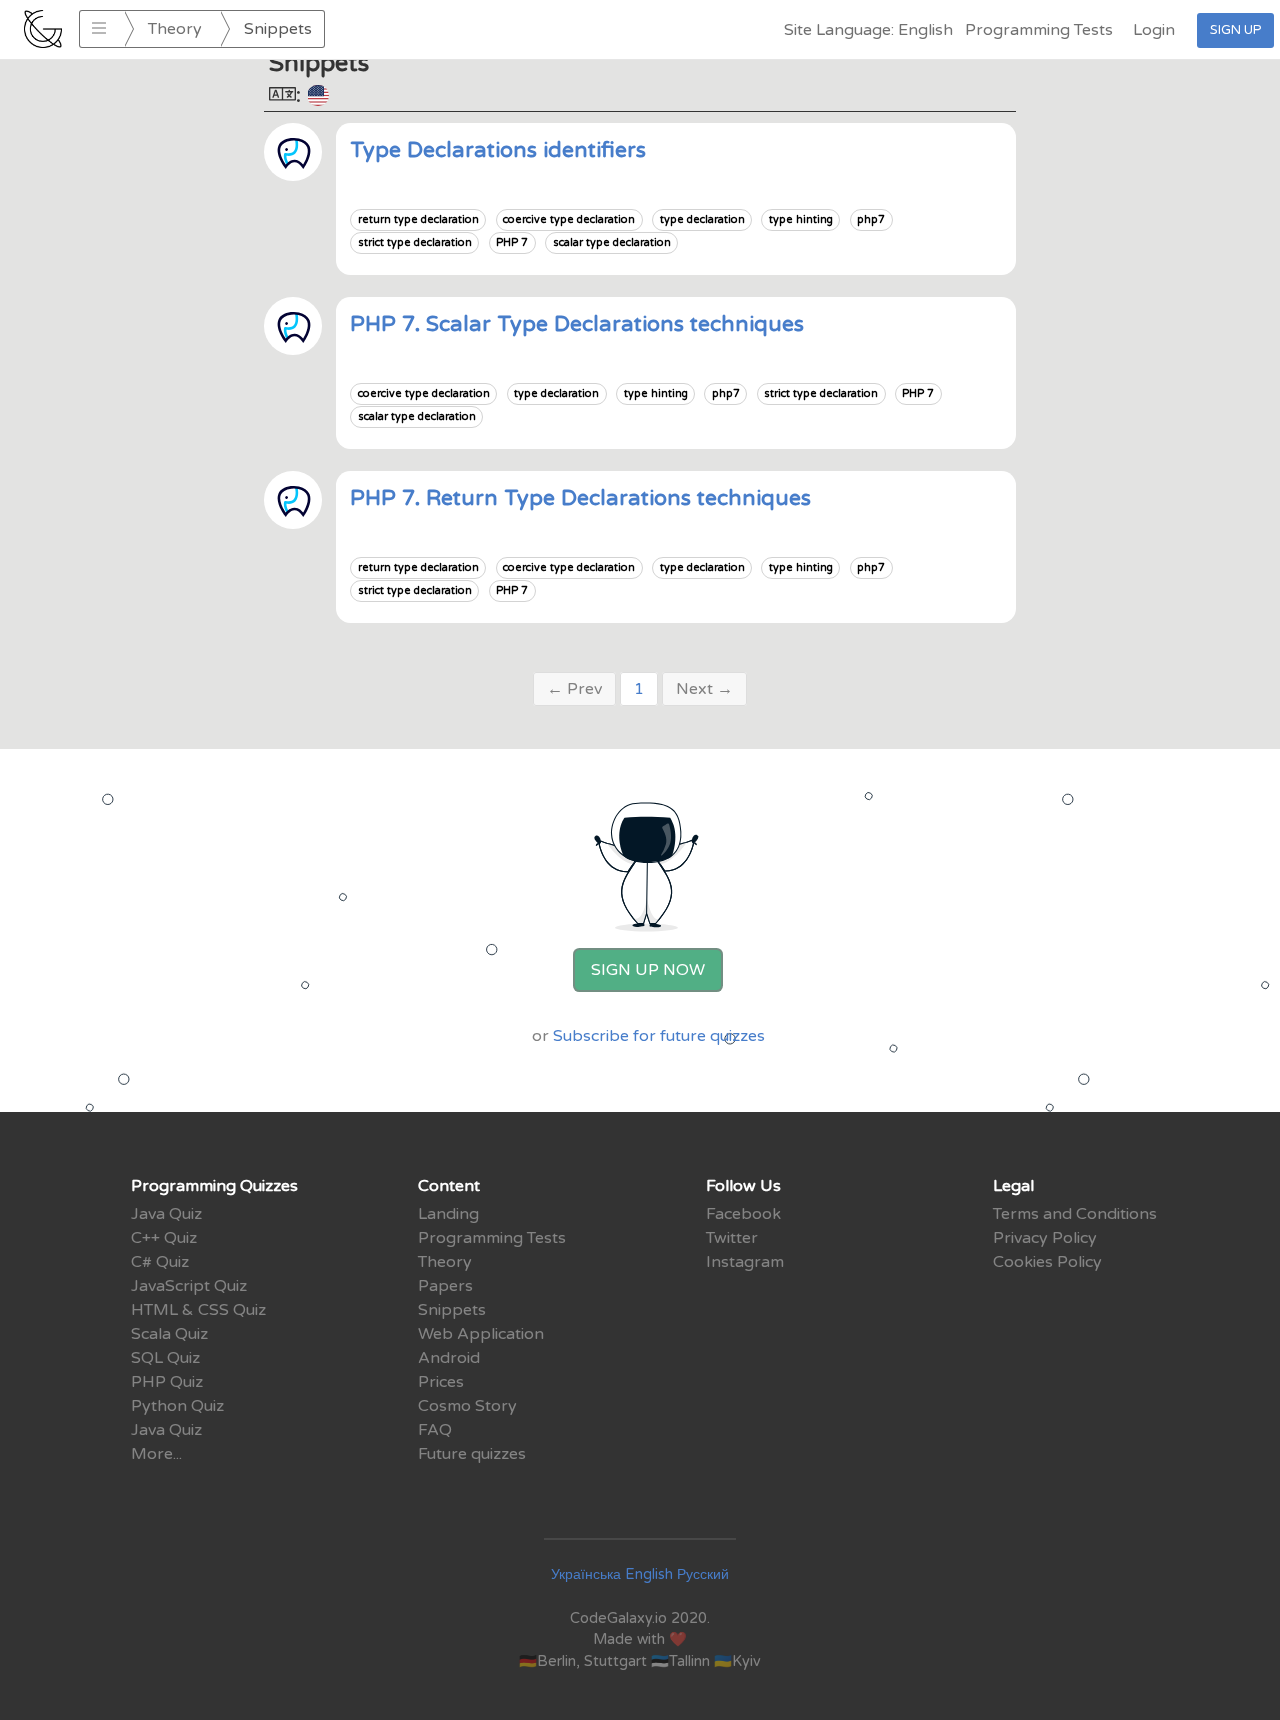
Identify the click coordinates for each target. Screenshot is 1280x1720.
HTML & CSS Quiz (198, 1310)
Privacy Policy (1045, 1238)
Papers (445, 1286)
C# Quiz (160, 1262)
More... (156, 1454)
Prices (441, 1382)
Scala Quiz (169, 1334)
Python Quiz (177, 1406)
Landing (448, 1214)
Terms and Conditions (1075, 1214)
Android (449, 1358)
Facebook (743, 1214)
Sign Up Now (648, 970)
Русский (703, 1574)
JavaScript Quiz (189, 1286)
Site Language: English (868, 30)
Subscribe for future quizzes (659, 1036)
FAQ (435, 1430)
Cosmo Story (467, 1406)
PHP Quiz (167, 1382)
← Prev (574, 689)
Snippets (452, 1310)
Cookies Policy (1047, 1262)
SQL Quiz (165, 1358)
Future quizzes (472, 1454)
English (649, 1574)
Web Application (481, 1334)
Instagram (745, 1262)
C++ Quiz (164, 1238)
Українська (586, 1574)
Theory (175, 29)
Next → (704, 689)
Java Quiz (166, 1214)
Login (1154, 30)
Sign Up (1235, 30)
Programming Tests (1039, 30)
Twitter (732, 1238)
